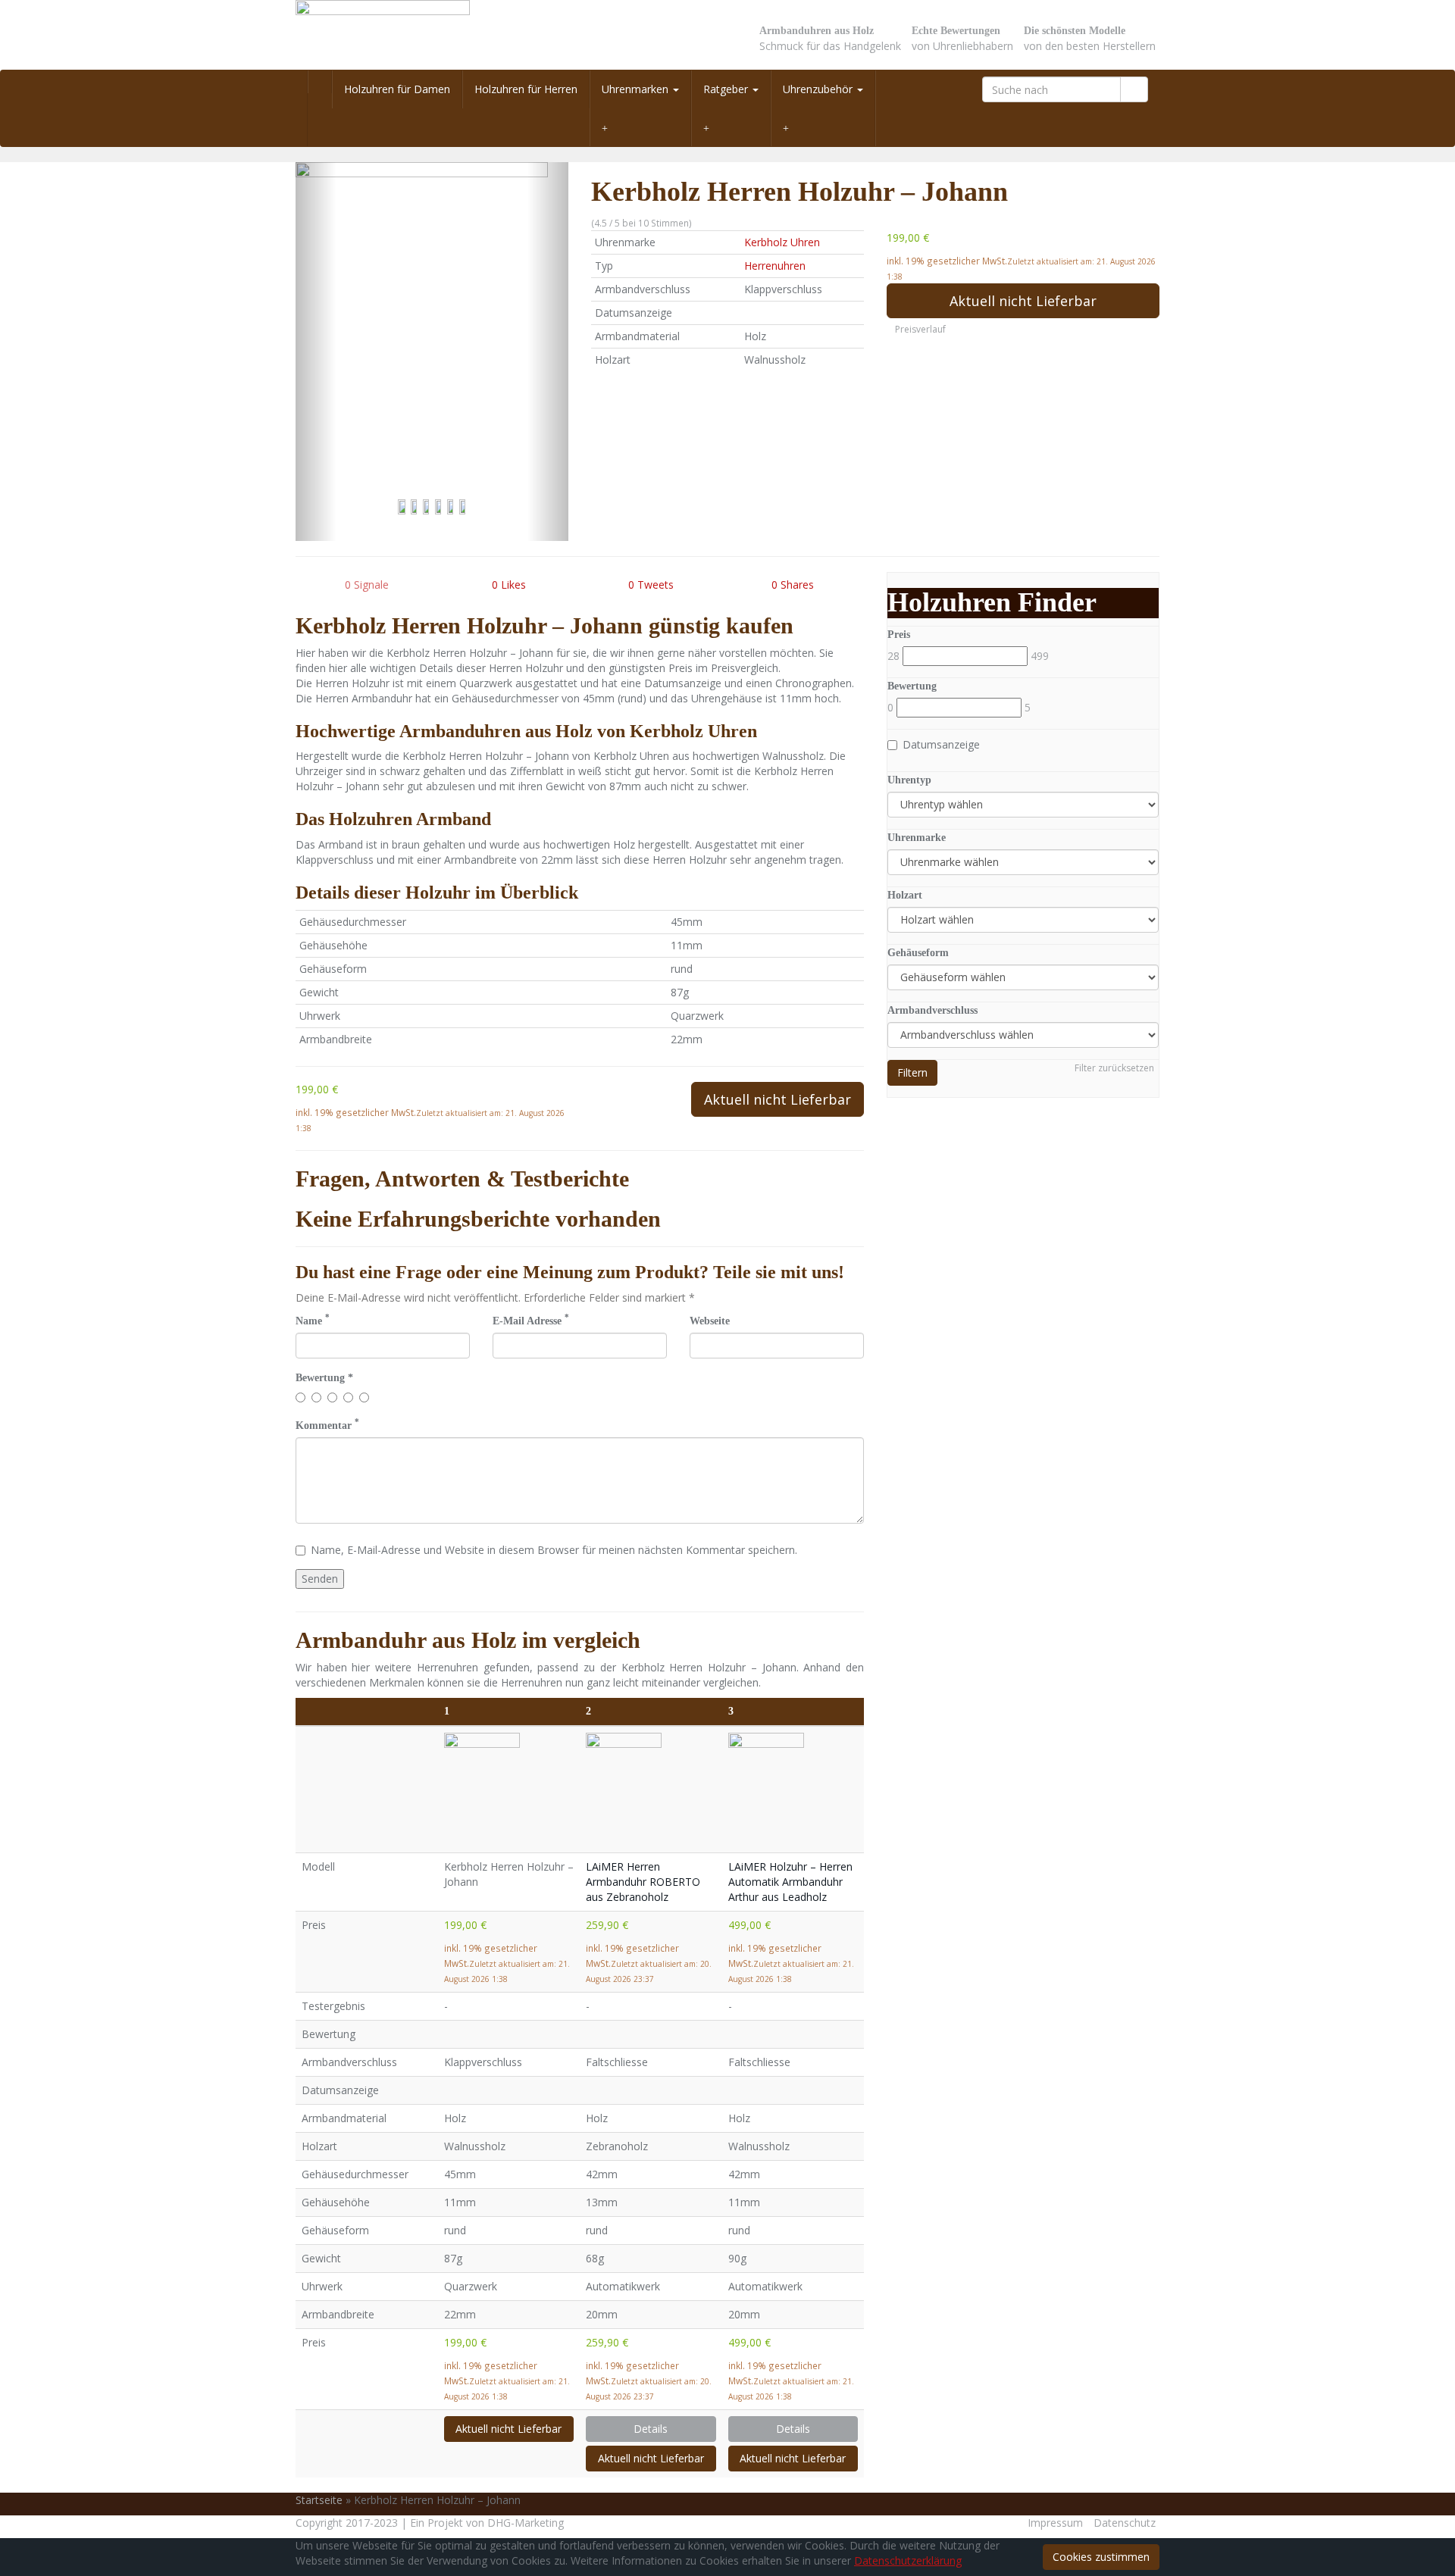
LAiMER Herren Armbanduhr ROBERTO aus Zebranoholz (643, 1882)
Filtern (912, 1072)
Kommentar (327, 1425)
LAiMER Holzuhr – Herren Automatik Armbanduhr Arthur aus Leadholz (790, 1882)
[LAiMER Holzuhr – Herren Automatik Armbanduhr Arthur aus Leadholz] (793, 1790)
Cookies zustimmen (1101, 2557)
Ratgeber (727, 89)
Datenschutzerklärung (908, 2560)
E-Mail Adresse (531, 1320)
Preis (899, 635)
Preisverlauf (920, 329)
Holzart (905, 895)
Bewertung (912, 686)
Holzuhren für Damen (397, 89)
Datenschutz (1125, 2523)
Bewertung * (324, 1378)
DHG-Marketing (526, 2523)
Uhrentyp (909, 780)
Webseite (710, 1321)
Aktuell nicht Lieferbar (1023, 301)
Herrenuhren (775, 266)
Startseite (319, 2500)
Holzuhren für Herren (526, 89)
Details (651, 2429)
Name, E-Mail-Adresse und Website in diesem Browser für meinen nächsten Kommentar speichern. (554, 1550)
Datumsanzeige (941, 744)
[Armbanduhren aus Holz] (432, 35)
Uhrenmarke (917, 838)
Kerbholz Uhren (782, 242)
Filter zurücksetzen (1114, 1068)
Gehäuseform (918, 953)
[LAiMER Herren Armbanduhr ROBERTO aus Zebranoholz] (651, 1787)
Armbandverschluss (932, 1010)
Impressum (1055, 2523)
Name (313, 1320)
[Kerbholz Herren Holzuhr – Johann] (432, 352)
